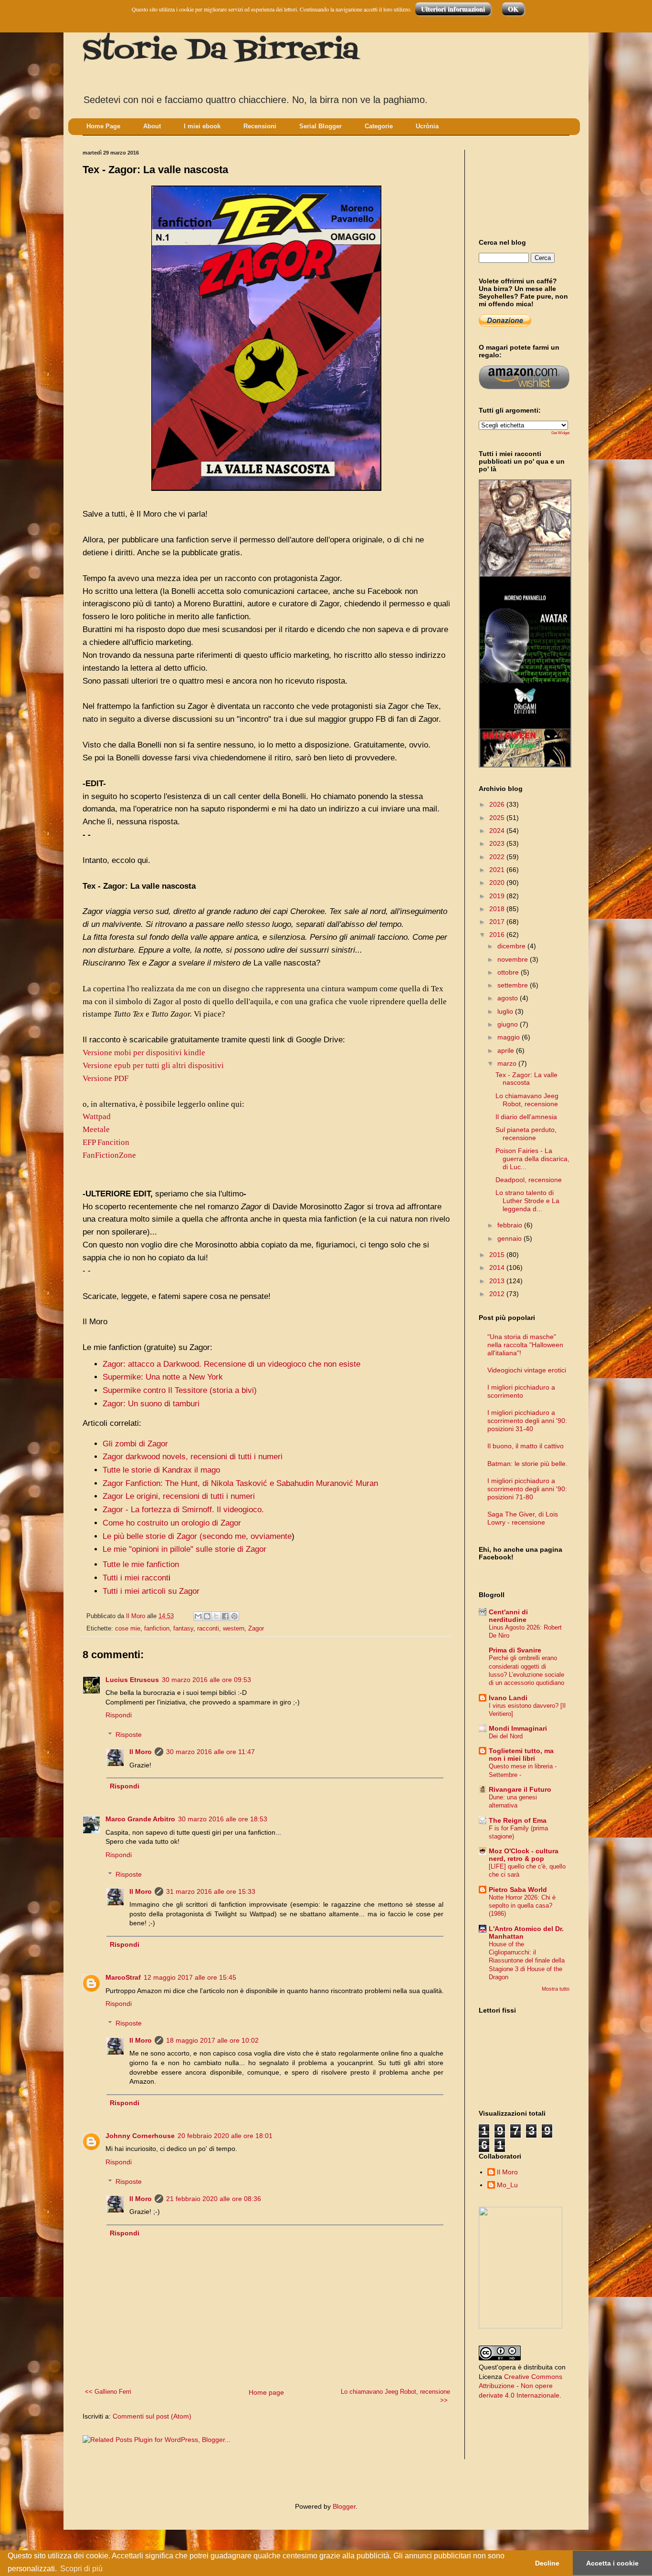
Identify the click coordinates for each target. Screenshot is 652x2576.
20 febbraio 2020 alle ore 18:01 (225, 2136)
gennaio (510, 1238)
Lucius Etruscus (132, 1680)
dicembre (512, 946)
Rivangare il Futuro (520, 1789)
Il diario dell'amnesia (526, 1117)
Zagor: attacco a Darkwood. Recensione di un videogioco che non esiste (231, 1364)
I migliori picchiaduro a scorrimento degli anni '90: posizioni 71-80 (527, 1489)
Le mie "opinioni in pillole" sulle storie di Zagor (184, 1549)
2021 (498, 870)
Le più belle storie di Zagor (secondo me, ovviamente (197, 1536)
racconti (208, 1629)
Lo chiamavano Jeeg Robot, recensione (527, 1100)
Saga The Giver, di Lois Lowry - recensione (523, 1518)
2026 (498, 804)
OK (513, 9)
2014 (498, 1267)
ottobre (509, 972)
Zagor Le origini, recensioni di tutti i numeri (179, 1496)
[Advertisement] (522, 186)
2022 (498, 857)
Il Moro (141, 1752)
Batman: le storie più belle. (527, 1464)
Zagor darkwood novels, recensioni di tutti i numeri (193, 1457)
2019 (498, 896)
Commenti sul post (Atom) (152, 2416)
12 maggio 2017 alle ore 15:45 (190, 1977)
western (234, 1629)
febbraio (511, 1225)
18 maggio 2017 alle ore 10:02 (212, 2040)
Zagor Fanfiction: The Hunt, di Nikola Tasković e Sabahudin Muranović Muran (240, 1483)
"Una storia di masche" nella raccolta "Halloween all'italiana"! (525, 1345)
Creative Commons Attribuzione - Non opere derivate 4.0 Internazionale (521, 2386)
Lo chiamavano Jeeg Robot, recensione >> (395, 2396)
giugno (509, 1024)
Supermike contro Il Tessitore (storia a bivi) (180, 1390)
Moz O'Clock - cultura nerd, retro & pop (524, 1855)
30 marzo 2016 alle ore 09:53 (206, 1680)
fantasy (183, 1629)
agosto (509, 998)
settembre (514, 985)
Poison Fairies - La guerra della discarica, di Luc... (532, 1159)
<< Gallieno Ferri (108, 2392)
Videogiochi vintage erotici (527, 1370)
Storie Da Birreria (221, 51)
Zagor (256, 1629)
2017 (498, 922)
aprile (507, 1050)
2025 (498, 818)
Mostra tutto (556, 1989)
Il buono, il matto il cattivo (526, 1446)
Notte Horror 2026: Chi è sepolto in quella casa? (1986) (522, 1906)
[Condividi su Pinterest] (234, 1616)
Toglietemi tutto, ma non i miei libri (521, 1755)
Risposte (129, 1735)
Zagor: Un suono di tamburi (151, 1404)
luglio (506, 1011)
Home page (266, 2392)
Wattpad (97, 1117)
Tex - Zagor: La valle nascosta (526, 1079)
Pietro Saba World (518, 1890)
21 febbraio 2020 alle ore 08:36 (214, 2199)
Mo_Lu (507, 2185)
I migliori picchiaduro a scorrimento (521, 1391)
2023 (498, 843)
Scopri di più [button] (81, 2569)
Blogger (344, 2506)
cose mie (128, 1629)
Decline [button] (547, 2563)
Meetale (96, 1129)
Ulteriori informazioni (453, 9)
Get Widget (560, 433)
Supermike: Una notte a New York (163, 1377)
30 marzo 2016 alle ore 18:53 (223, 1819)
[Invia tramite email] (198, 1616)
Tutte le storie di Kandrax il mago (161, 1470)
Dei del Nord (506, 1736)
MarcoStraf (123, 1977)
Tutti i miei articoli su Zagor (151, 1591)
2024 (498, 831)
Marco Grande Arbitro (140, 1819)
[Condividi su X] (216, 1616)
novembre (514, 959)
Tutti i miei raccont (136, 1578)
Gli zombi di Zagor (135, 1444)
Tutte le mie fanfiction (141, 1564)
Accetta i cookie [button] (612, 2563)
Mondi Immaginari (518, 1728)
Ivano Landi (508, 1698)
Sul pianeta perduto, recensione (526, 1134)
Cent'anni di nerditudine (508, 1616)
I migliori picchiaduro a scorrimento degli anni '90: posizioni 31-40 (527, 1421)
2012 (498, 1294)
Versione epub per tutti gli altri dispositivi (153, 1065)
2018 (498, 909)
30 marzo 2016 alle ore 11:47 (210, 1752)
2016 (498, 935)
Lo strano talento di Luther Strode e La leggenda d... (527, 1201)
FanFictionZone (109, 1155)
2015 (498, 1255)
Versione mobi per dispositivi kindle (144, 1053)
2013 (498, 1281)
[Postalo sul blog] (207, 1616)
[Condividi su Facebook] (225, 1616)
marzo (508, 1063)
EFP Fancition (106, 1142)
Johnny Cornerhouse (140, 2136)
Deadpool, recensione (529, 1180)
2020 (498, 883)
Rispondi (119, 1715)
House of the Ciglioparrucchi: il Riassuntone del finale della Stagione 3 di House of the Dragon (527, 1961)
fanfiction (157, 1629)
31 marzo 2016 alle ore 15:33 (211, 1891)
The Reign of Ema (518, 1820)
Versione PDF (105, 1078)
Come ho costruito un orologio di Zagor (172, 1523)
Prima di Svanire (515, 1650)
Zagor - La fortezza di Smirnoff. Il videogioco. (183, 1510)
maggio (510, 1037)
